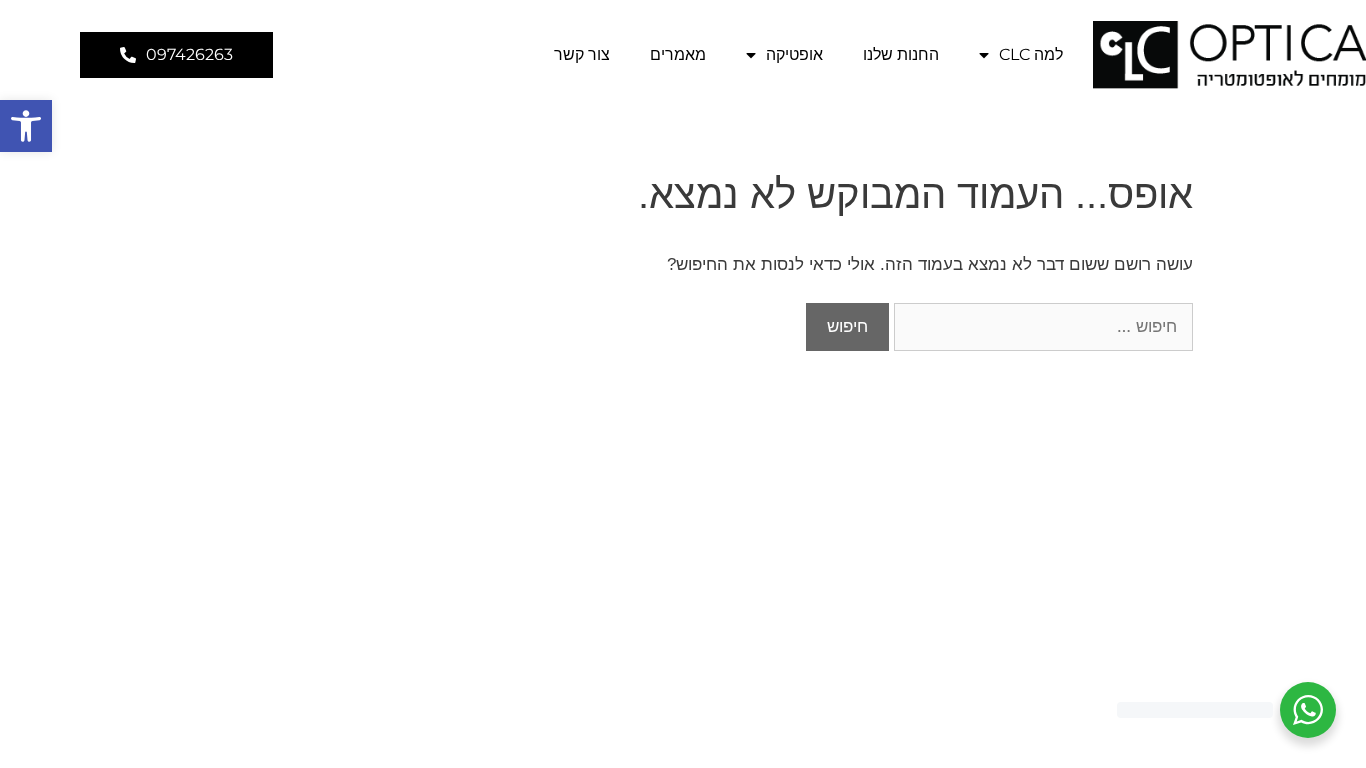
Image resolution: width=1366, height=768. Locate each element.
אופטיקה (794, 54)
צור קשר (582, 54)
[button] (26, 126)
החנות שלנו (901, 54)
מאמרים (678, 54)
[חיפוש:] (1041, 326)
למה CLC (1031, 54)
